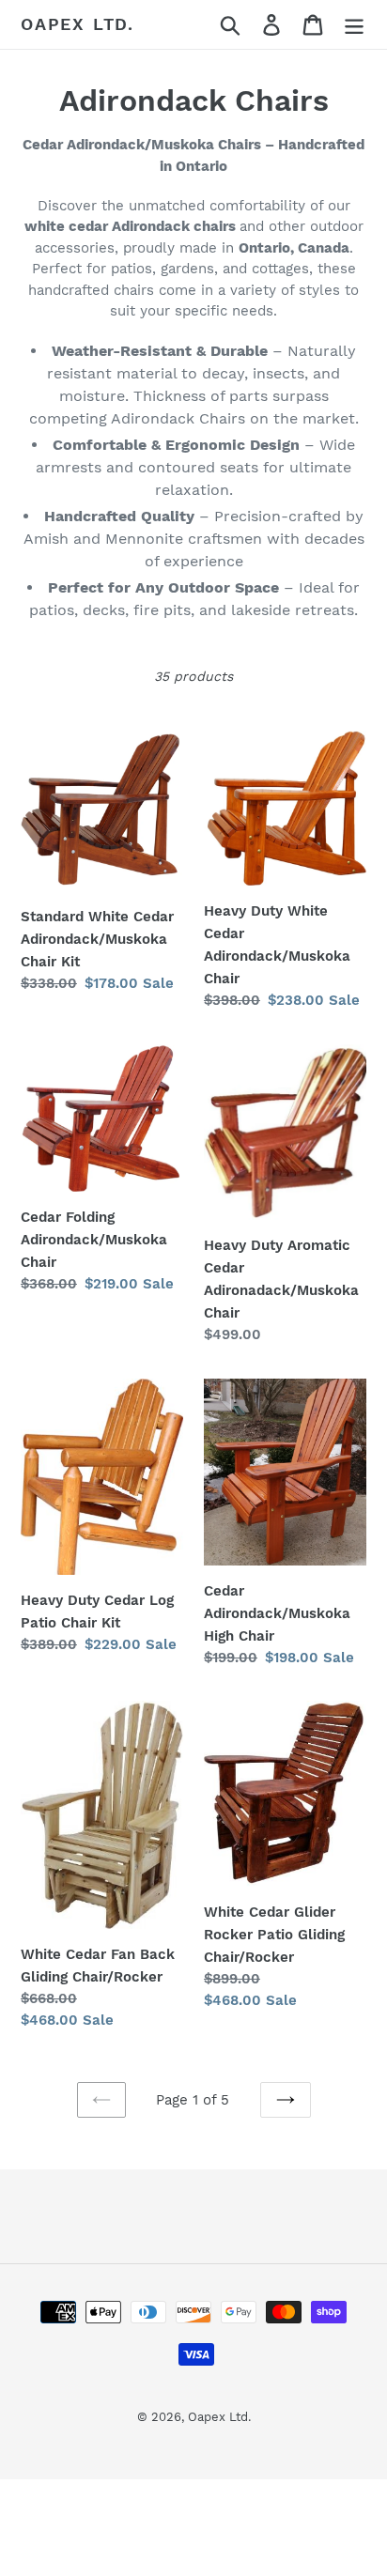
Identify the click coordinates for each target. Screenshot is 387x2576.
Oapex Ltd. (77, 24)
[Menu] (354, 25)
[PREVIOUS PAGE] (101, 2100)
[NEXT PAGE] (286, 2100)
